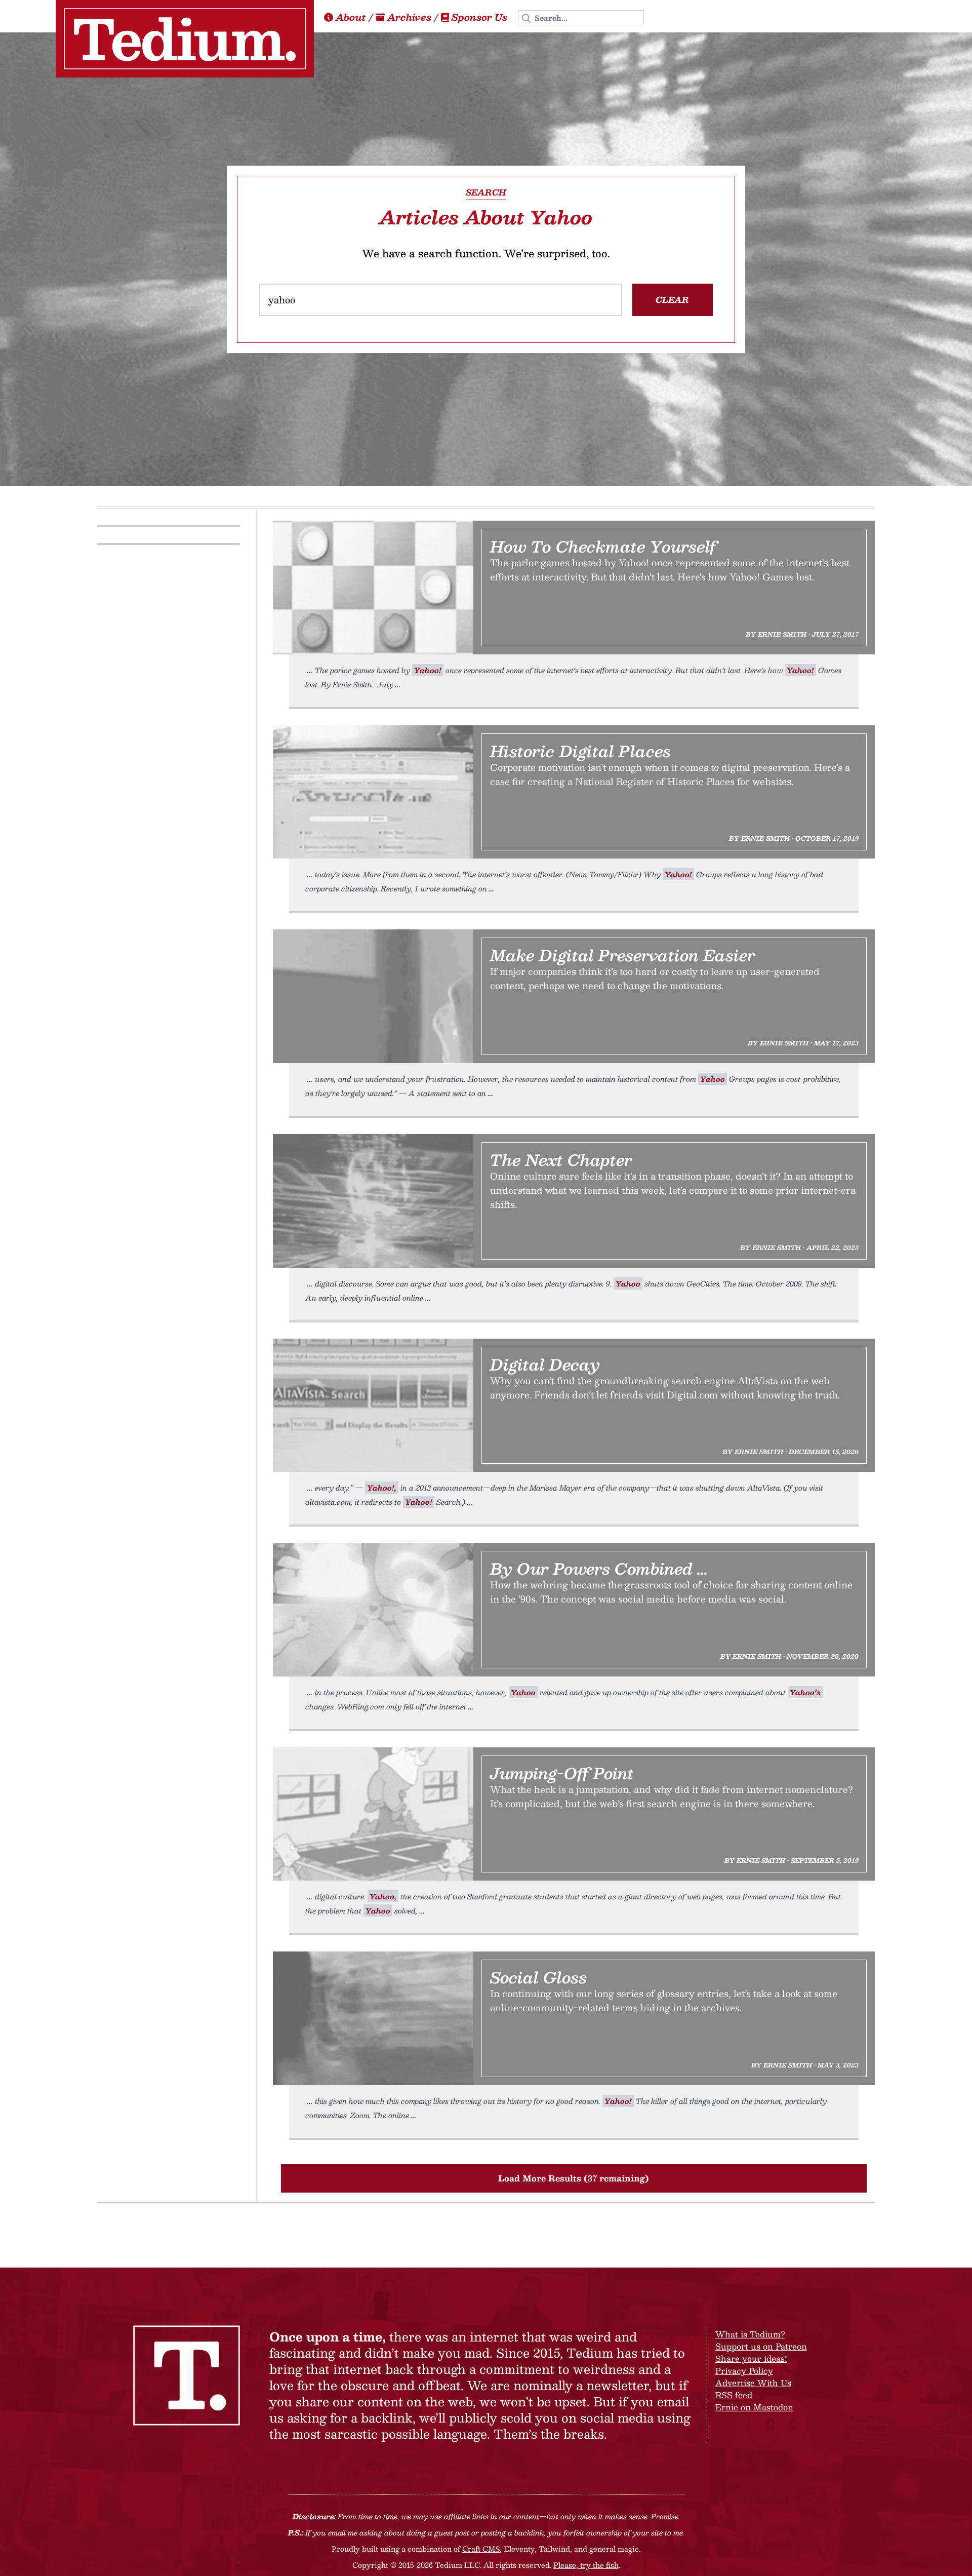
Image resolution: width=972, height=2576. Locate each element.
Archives (409, 17)
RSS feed (734, 2395)
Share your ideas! (751, 2358)
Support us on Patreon (761, 2346)
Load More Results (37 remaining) (574, 2178)
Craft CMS (481, 2549)
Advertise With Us (753, 2383)
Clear (672, 300)
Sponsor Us (479, 17)
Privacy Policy (744, 2371)
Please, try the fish (586, 2565)
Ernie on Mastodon (754, 2407)
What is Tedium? (750, 2334)
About (351, 17)
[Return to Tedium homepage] (185, 39)
